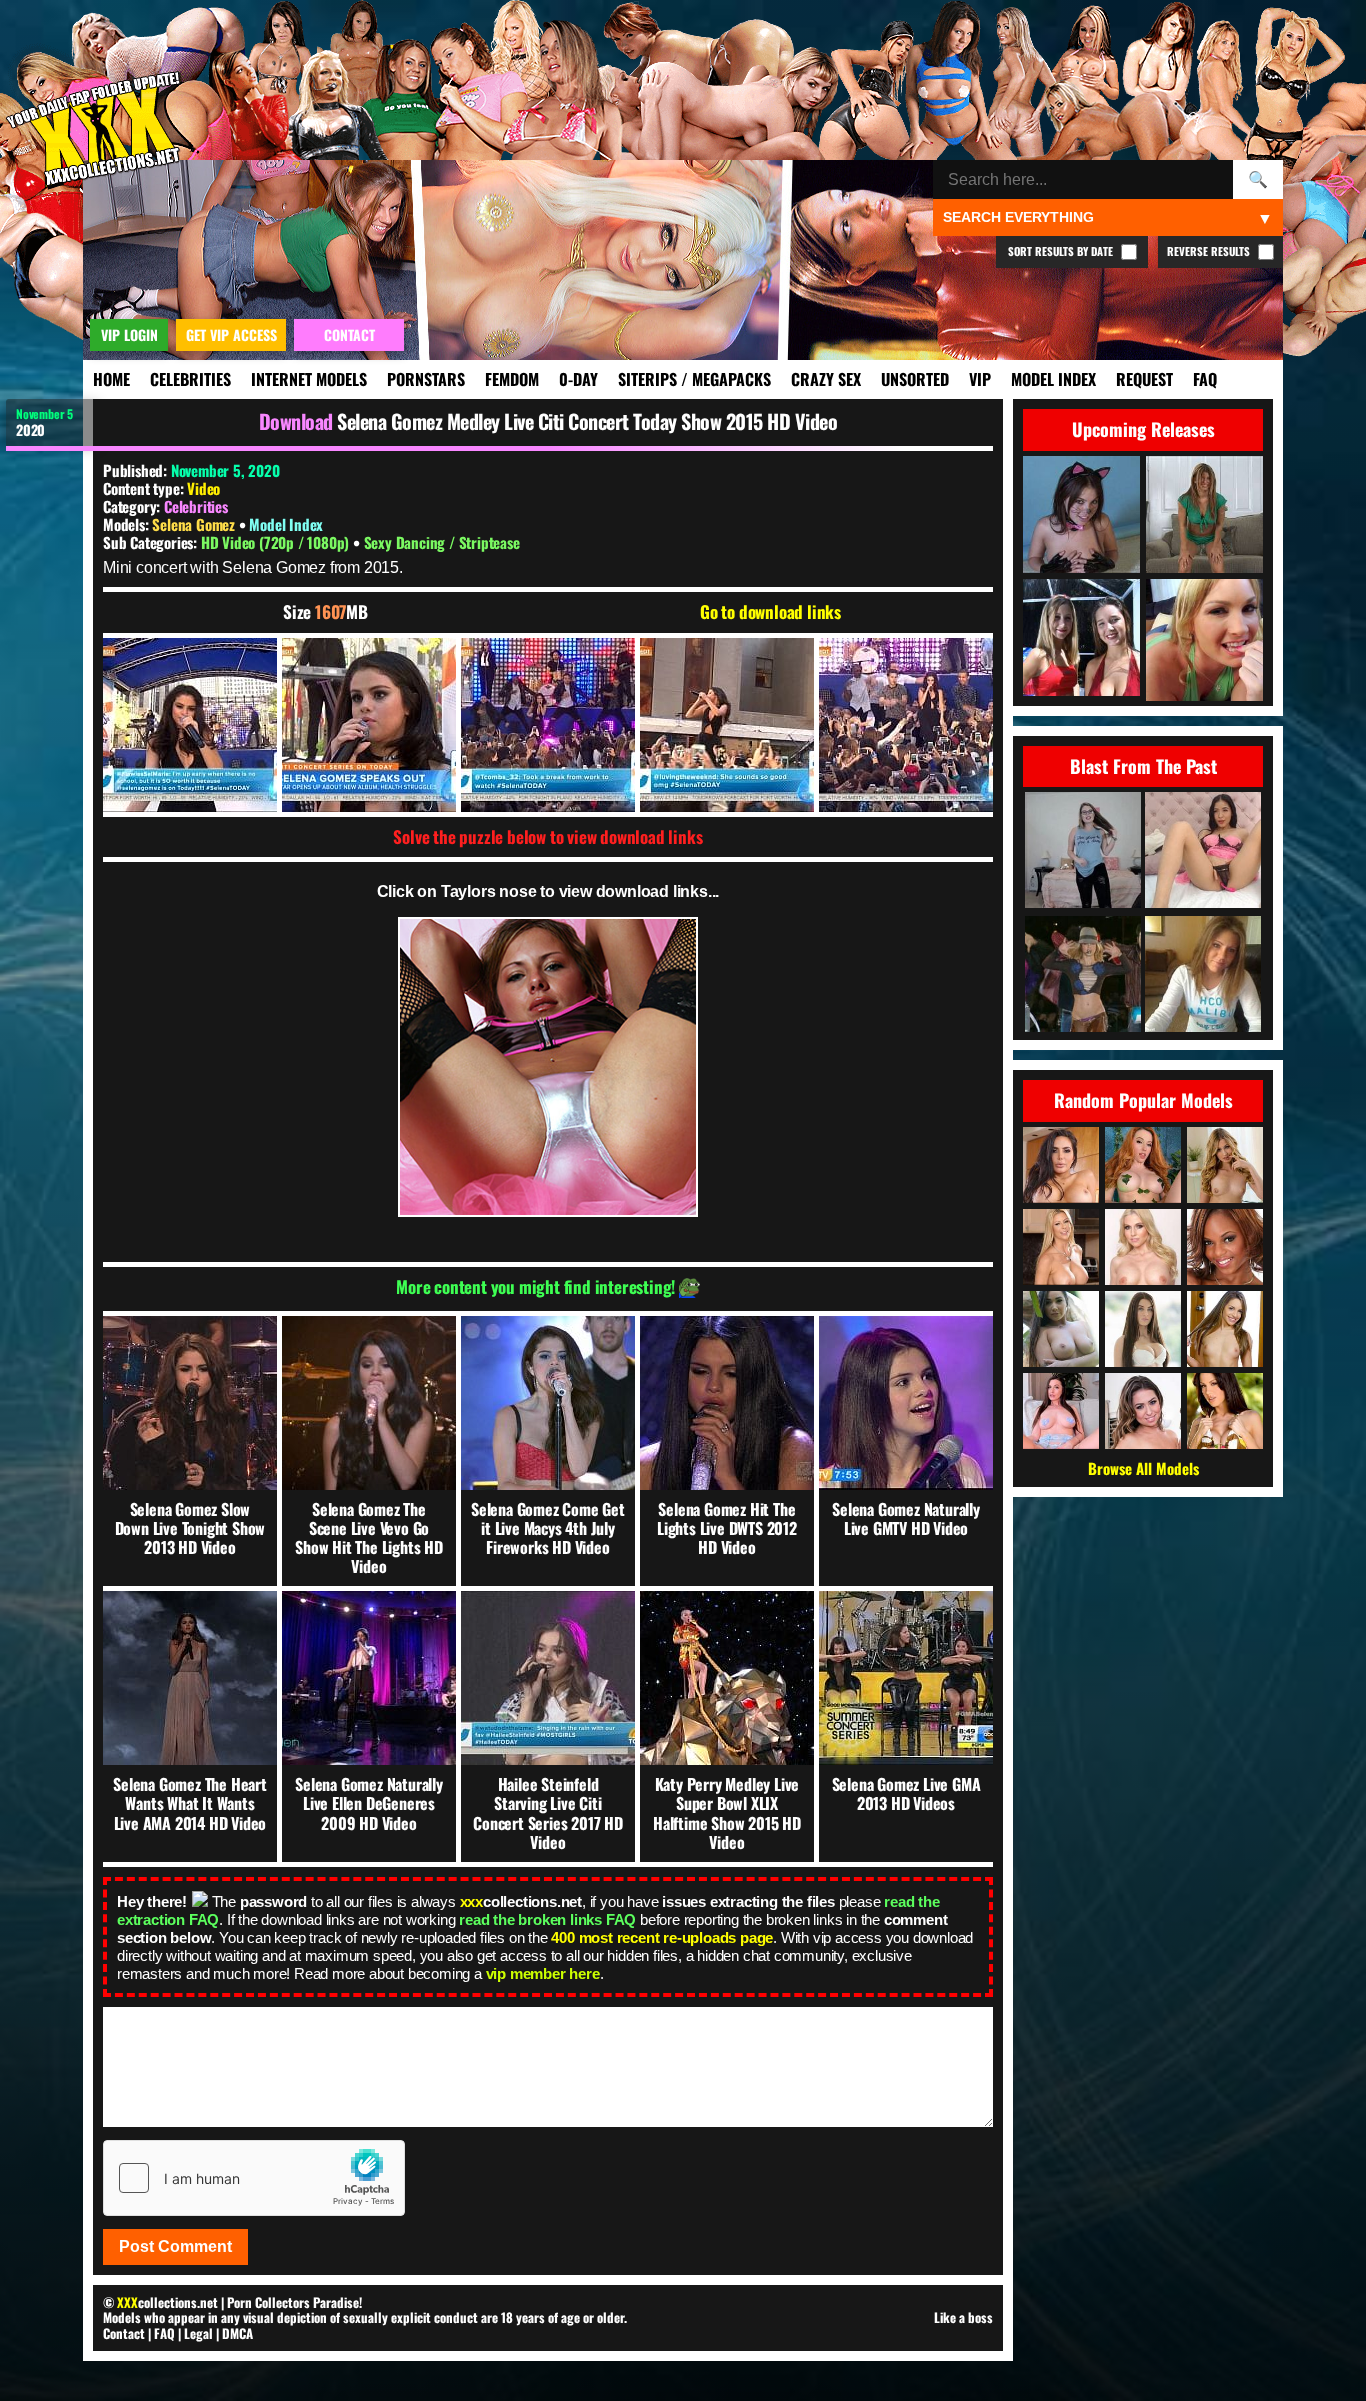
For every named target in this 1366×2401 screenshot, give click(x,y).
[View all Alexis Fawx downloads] (1061, 1247)
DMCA (237, 2333)
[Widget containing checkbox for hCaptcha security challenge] (254, 2178)
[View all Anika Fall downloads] (1061, 1411)
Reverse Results (1210, 251)
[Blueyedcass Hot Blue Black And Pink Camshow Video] (1203, 975)
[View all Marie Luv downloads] (1225, 1247)
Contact (124, 2333)
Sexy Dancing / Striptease (442, 542)
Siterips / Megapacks (694, 379)
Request (1144, 379)
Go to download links (770, 612)
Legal (198, 2333)
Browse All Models (1143, 1468)
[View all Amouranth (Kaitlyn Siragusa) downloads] (1143, 1165)
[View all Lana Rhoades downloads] (1143, 1329)
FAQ (1205, 379)
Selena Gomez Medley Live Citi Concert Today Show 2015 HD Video (587, 421)
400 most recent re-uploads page (662, 1937)
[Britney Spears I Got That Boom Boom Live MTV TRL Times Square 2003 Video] (1083, 975)
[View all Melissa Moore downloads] (1143, 1411)
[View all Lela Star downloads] (1061, 1165)
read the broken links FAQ (547, 1919)
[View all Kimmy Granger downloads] (1225, 1329)
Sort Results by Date (1062, 251)
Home (111, 379)
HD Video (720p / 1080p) (277, 542)
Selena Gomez (195, 524)
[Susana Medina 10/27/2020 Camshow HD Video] (1203, 851)
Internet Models (309, 379)
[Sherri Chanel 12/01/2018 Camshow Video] (1083, 851)
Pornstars (426, 379)
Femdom (512, 379)
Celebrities (190, 379)
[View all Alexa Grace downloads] (1225, 1165)
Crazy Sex (826, 379)
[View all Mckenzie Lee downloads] (1225, 1411)
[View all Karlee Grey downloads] (1061, 1329)
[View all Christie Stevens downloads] (1143, 1247)
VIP (980, 379)
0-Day (578, 379)
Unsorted (915, 379)
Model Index (1053, 379)
